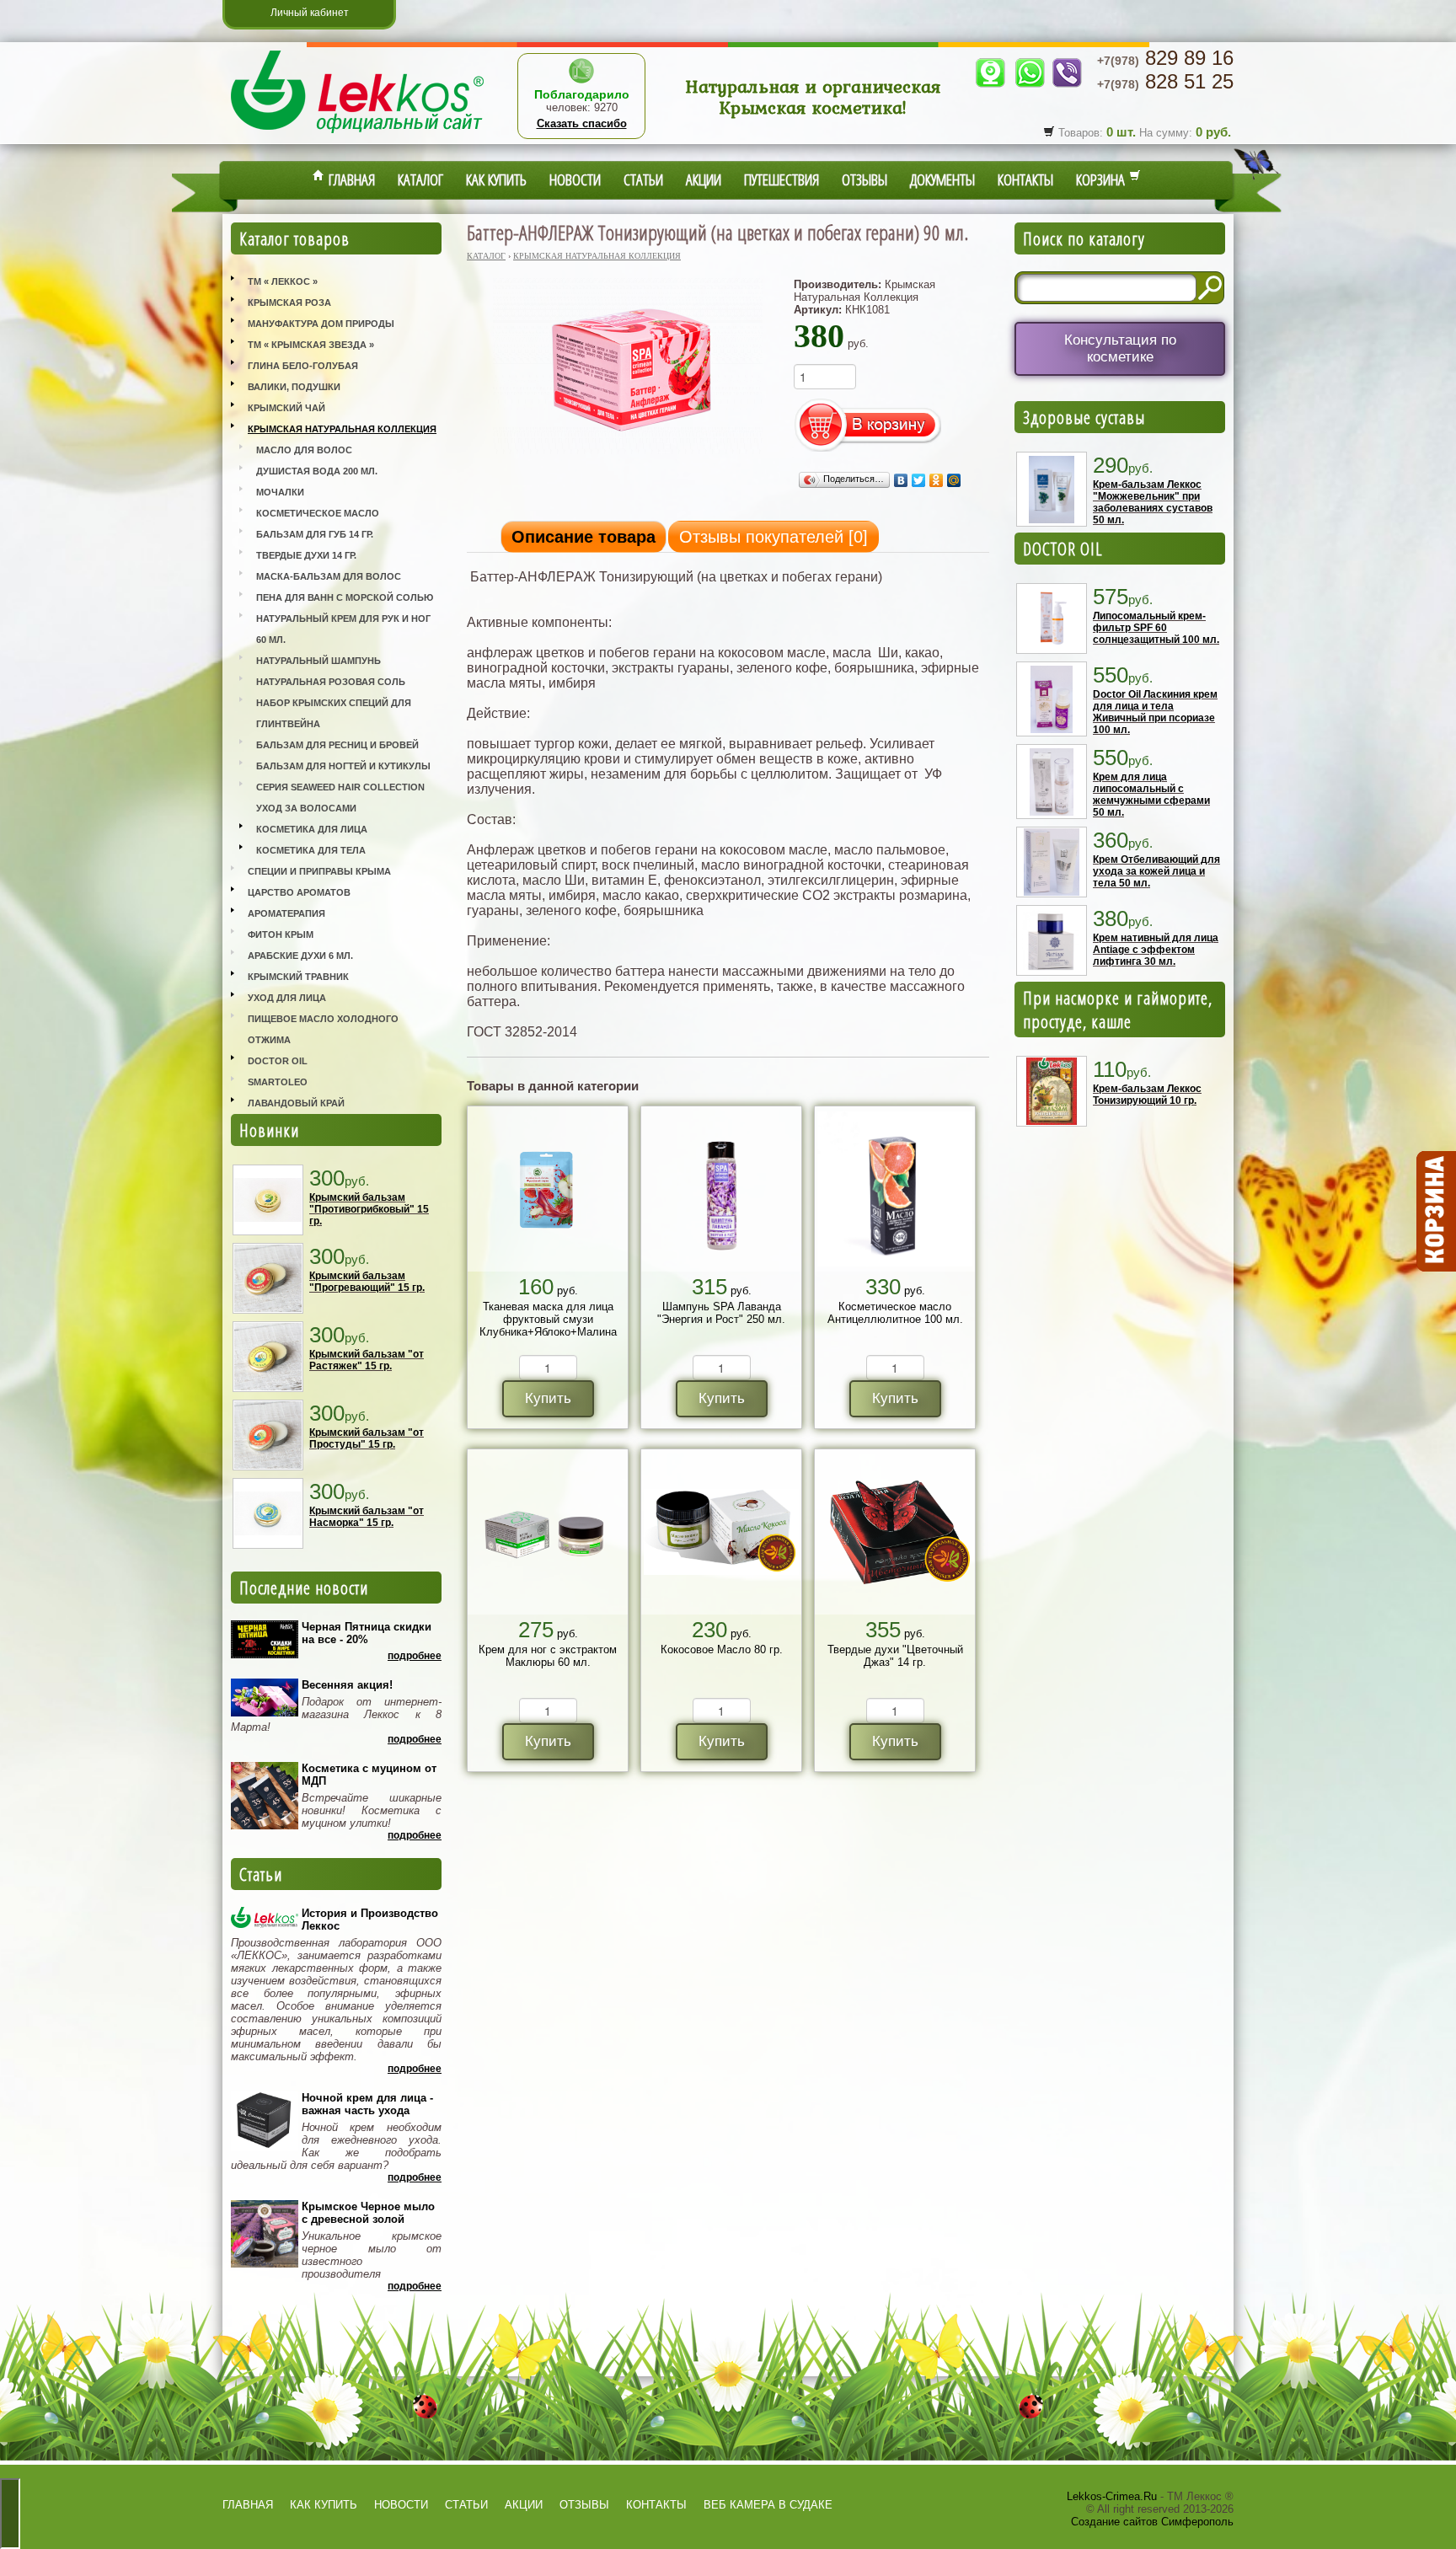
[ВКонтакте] (901, 480)
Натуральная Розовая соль (331, 682)
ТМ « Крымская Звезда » (311, 345)
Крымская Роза (289, 303)
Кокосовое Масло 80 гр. (722, 1649)
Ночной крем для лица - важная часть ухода (367, 2104)
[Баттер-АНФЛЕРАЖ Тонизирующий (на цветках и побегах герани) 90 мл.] (628, 456)
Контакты (1025, 179)
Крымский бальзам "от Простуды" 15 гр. (367, 1438)
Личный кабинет (310, 13)
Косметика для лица (312, 829)
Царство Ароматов (299, 892)
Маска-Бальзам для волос (329, 576)
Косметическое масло (318, 513)
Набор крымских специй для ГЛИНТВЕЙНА (334, 713)
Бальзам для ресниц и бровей (337, 745)
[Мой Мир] (954, 480)
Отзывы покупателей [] (773, 537)
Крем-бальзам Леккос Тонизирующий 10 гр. (1147, 1095)
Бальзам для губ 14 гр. (315, 534)
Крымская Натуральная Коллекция (342, 429)
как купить (324, 2505)
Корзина (1103, 179)
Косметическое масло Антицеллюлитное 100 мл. (895, 1313)
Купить (548, 1398)
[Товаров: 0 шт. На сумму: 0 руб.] (1435, 1212)
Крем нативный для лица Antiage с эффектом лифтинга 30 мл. (1156, 950)
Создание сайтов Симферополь (1152, 2522)
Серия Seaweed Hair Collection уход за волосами (340, 798)
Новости (575, 179)
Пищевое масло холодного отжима (323, 1029)
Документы (942, 179)
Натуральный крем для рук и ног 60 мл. (343, 629)
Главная (350, 179)
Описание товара (583, 537)
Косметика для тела (311, 850)
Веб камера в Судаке (768, 2505)
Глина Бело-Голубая (303, 366)
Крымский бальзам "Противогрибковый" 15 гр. (369, 1209)
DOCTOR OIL (1063, 549)
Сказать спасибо (582, 123)
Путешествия (782, 179)
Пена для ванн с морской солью (345, 597)
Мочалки (280, 492)
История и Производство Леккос (370, 1920)
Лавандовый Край (296, 1103)
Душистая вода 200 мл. (317, 471)
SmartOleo (278, 1082)
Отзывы (864, 179)
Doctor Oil (278, 1061)
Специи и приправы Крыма (319, 871)
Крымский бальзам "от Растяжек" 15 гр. (367, 1360)
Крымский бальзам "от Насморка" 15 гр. (367, 1517)
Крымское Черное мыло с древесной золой (368, 2213)
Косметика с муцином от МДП (369, 1775)
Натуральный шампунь (318, 661)
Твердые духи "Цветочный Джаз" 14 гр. (895, 1656)
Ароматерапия (286, 913)
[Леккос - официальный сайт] (357, 135)
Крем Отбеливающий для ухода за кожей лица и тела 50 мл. (1156, 871)
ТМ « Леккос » (283, 281)
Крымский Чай (286, 408)
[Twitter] (919, 480)
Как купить (496, 179)
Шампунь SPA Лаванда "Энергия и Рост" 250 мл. (721, 1313)
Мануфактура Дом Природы (321, 324)
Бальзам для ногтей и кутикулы (343, 766)
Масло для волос (304, 450)
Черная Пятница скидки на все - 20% (367, 1633)
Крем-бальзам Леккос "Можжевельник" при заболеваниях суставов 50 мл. (1153, 502)
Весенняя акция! (347, 1685)
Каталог (420, 179)
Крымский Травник (298, 977)
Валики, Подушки (294, 387)
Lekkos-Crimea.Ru (1112, 2496)
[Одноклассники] (937, 480)
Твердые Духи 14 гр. (306, 555)
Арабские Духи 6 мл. (300, 956)
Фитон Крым (281, 934)
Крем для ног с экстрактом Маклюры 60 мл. (548, 1656)
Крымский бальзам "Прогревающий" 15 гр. (367, 1282)
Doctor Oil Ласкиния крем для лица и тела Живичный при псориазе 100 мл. (1155, 712)
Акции (704, 179)
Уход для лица (287, 998)
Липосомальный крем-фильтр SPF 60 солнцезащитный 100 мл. (1156, 628)
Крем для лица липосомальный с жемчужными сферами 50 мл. (1151, 795)
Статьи (643, 179)
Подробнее (415, 1656)
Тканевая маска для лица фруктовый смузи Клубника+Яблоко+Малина (548, 1319)
